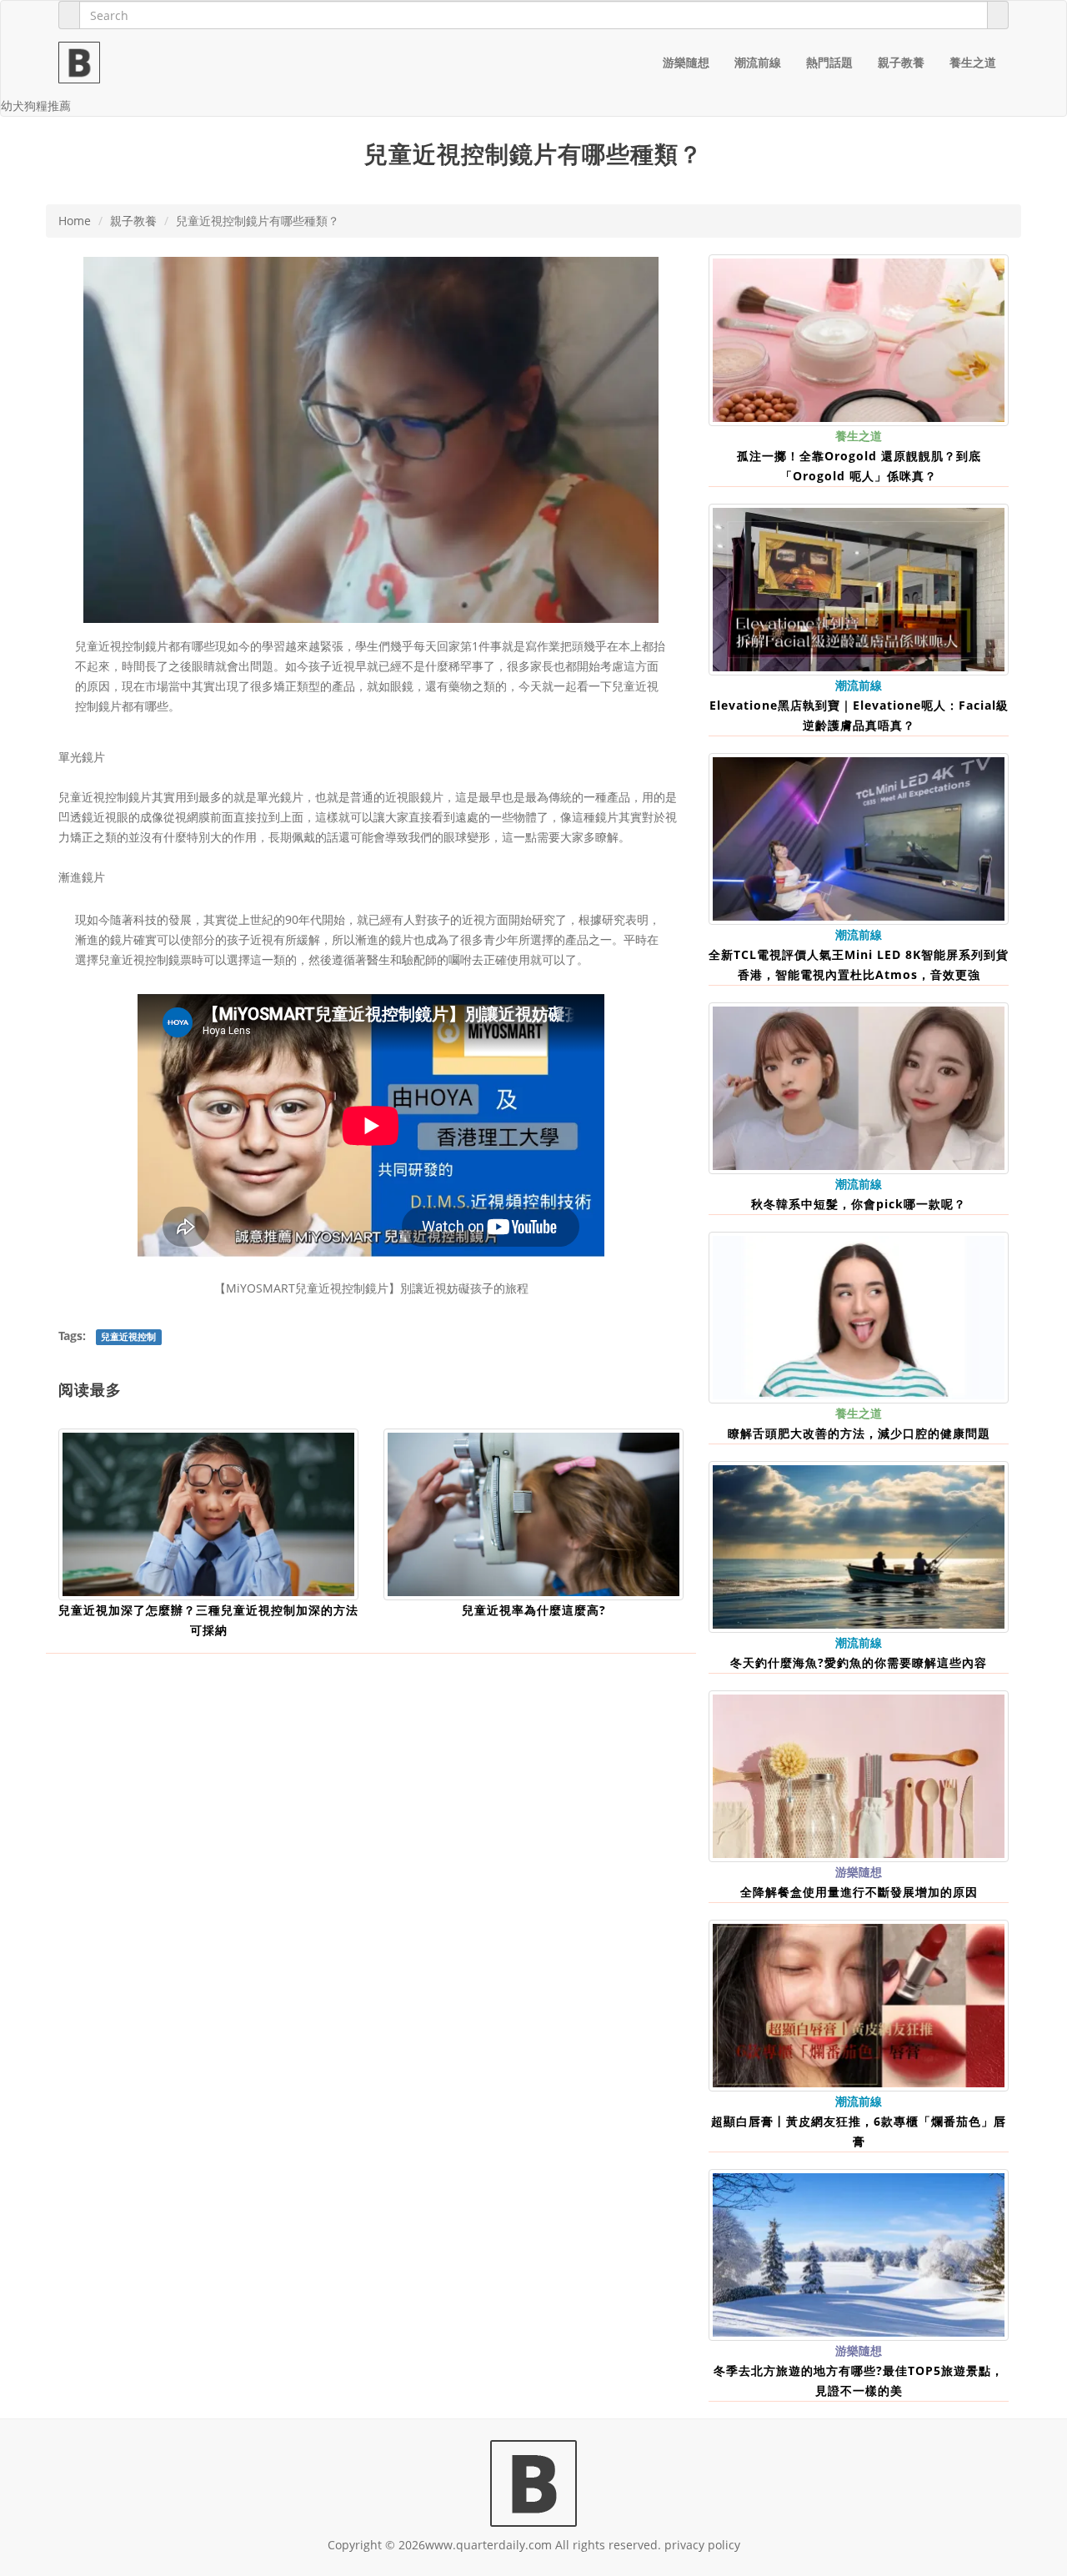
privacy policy (702, 2545)
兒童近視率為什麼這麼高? (534, 1610)
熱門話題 (829, 62)
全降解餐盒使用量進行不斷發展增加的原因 (859, 1892)
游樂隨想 (686, 62)
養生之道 (973, 62)
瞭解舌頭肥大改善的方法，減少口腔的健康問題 (859, 1433)
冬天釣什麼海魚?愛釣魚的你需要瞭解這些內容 (859, 1662)
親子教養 (901, 62)
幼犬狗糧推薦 (36, 105)
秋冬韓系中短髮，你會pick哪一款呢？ (859, 1204)
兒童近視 (98, 646)
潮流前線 (758, 62)
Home (75, 221)
